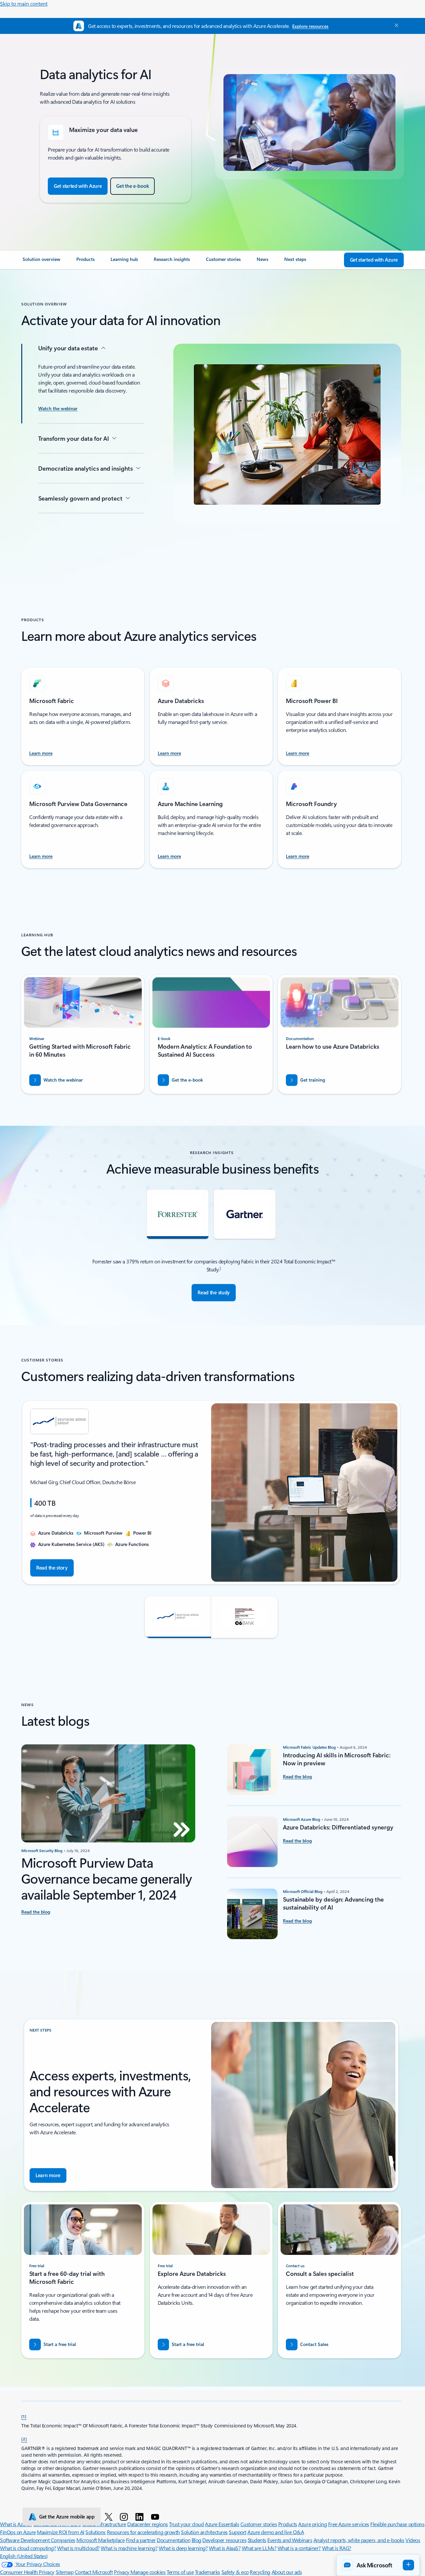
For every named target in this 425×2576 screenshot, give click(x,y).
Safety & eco (235, 2572)
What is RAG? (337, 2548)
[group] (211, 1493)
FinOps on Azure (18, 2532)
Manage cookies (148, 2572)
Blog (196, 2540)
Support (238, 2532)
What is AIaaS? (225, 2548)
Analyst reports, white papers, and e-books (359, 2540)
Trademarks (208, 2572)
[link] (42, 262)
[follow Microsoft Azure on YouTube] (156, 2517)
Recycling (260, 2572)
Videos (413, 2540)
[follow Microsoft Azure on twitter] (110, 2517)
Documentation (173, 2540)
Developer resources (224, 2540)
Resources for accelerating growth (143, 2532)
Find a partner (141, 2540)
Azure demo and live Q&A (276, 2532)
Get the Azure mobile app (67, 2517)
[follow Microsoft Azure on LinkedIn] (141, 2517)
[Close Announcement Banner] (395, 25)
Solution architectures (204, 2532)
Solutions (95, 2532)
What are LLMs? (259, 2548)
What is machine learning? (129, 2548)
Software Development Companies (38, 2540)
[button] (178, 1617)
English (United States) (24, 2556)
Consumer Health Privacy (27, 2572)
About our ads (287, 2572)
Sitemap (65, 2572)
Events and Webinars (290, 2540)
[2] (24, 2439)
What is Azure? (16, 2524)
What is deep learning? (183, 2548)
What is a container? (299, 2548)
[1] (24, 2416)
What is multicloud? (78, 2548)
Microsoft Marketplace (100, 2540)
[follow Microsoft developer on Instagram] (125, 2517)
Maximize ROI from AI (60, 2532)
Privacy (122, 2572)
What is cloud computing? (28, 2548)
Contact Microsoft (94, 2572)
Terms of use (180, 2572)
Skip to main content (24, 3)
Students (257, 2540)
